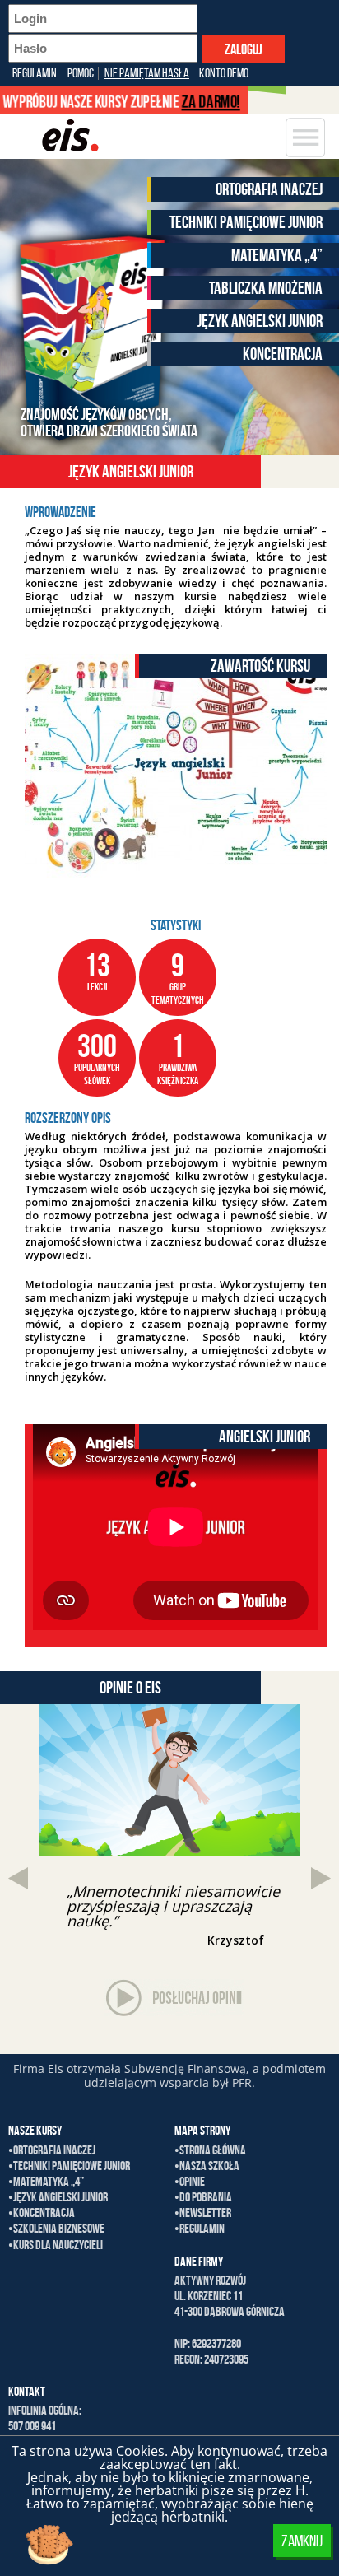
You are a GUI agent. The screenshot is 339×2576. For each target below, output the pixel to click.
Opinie (192, 2181)
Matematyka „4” (277, 255)
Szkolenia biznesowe (59, 2228)
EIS (67, 136)
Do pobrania (206, 2197)
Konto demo (224, 73)
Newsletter (205, 2213)
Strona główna (213, 2150)
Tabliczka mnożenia (266, 288)
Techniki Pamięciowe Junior (246, 222)
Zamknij (302, 2541)
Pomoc (81, 73)
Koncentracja (283, 354)
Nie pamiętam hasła (147, 73)
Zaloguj (244, 49)
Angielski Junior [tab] (265, 1436)
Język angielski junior (260, 321)
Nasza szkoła (209, 2166)
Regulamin (35, 73)
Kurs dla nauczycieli (58, 2245)
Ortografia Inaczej (269, 189)
